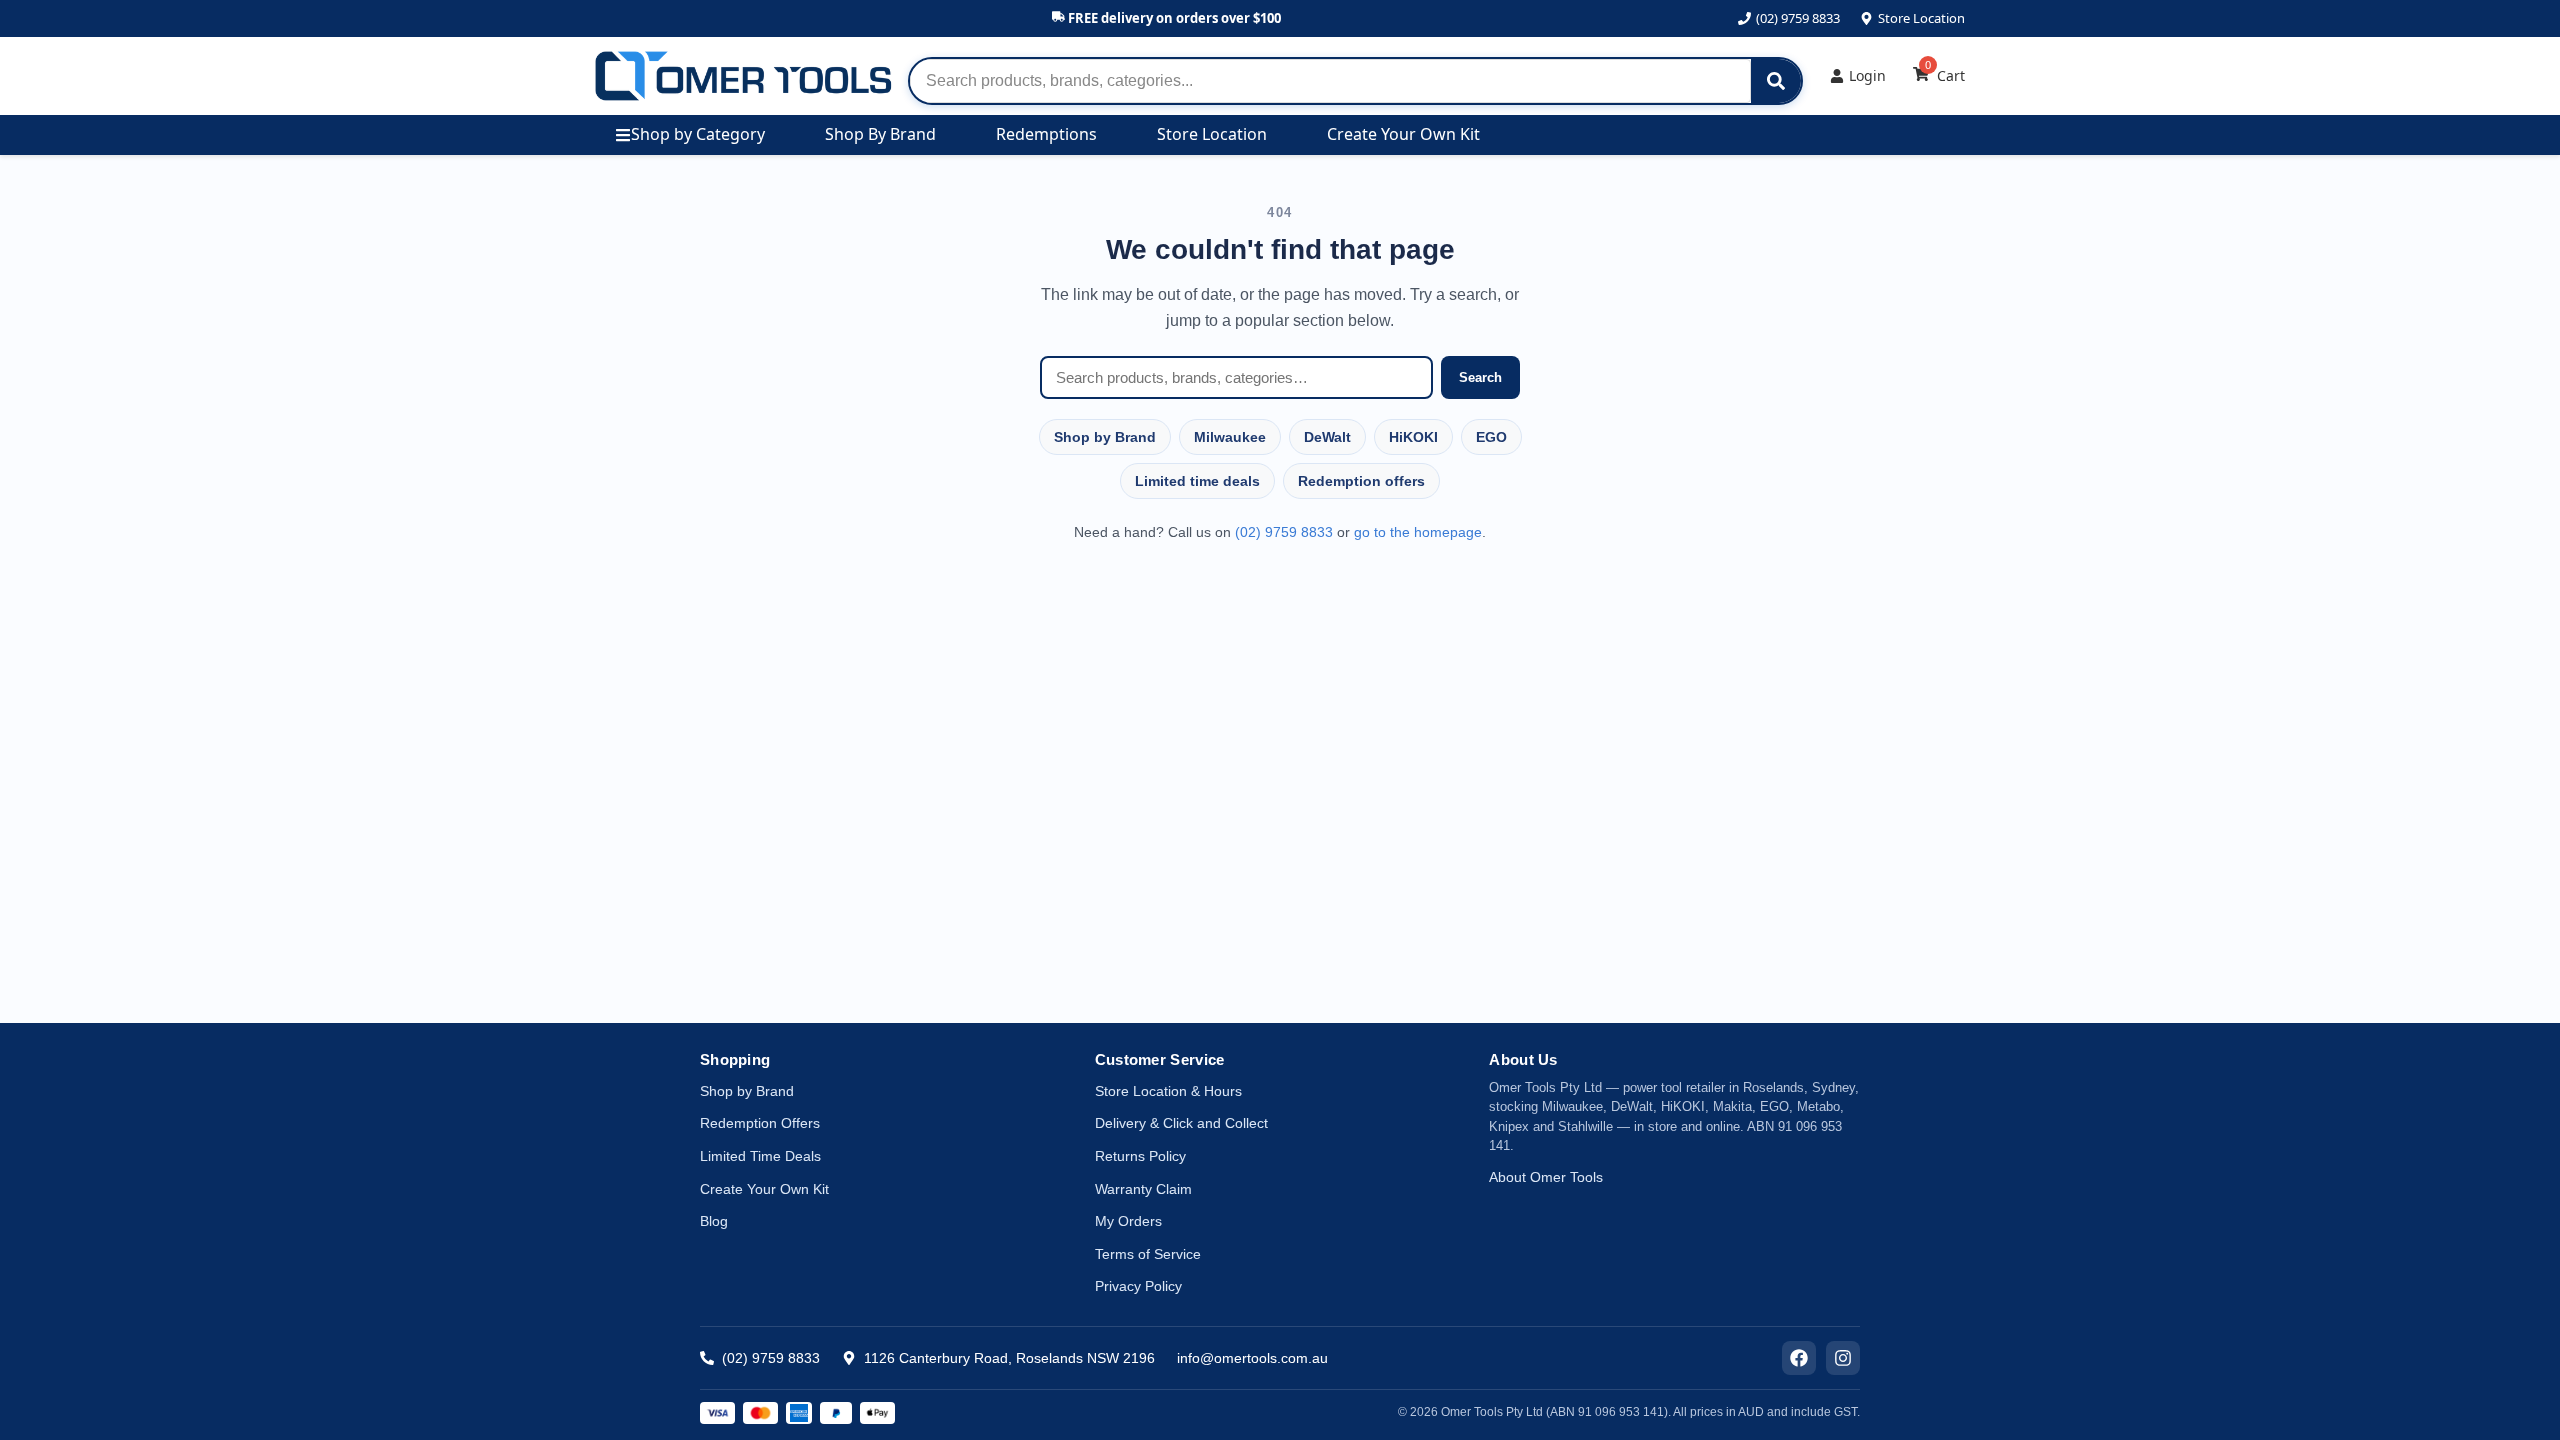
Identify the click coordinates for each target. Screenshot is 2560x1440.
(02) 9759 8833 (1798, 18)
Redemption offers (1361, 481)
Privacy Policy (1138, 1286)
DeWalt (1327, 437)
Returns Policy (1140, 1156)
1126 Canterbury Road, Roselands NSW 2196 (1009, 1358)
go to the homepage (1418, 532)
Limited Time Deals (760, 1156)
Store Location (1921, 18)
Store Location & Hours (1168, 1091)
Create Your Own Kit (1403, 134)
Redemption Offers (760, 1123)
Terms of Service (1148, 1254)
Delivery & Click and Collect (1181, 1123)
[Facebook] (1799, 1358)
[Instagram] (1843, 1358)
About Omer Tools (1546, 1177)
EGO (1491, 437)
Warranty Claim (1143, 1189)
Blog (714, 1221)
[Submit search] (1776, 81)
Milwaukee (1230, 437)
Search (1480, 377)
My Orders (1128, 1221)
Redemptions (1046, 134)
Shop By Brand (880, 134)
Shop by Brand (1105, 437)
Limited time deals (1197, 481)
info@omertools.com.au (1252, 1358)
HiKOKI (1413, 437)
